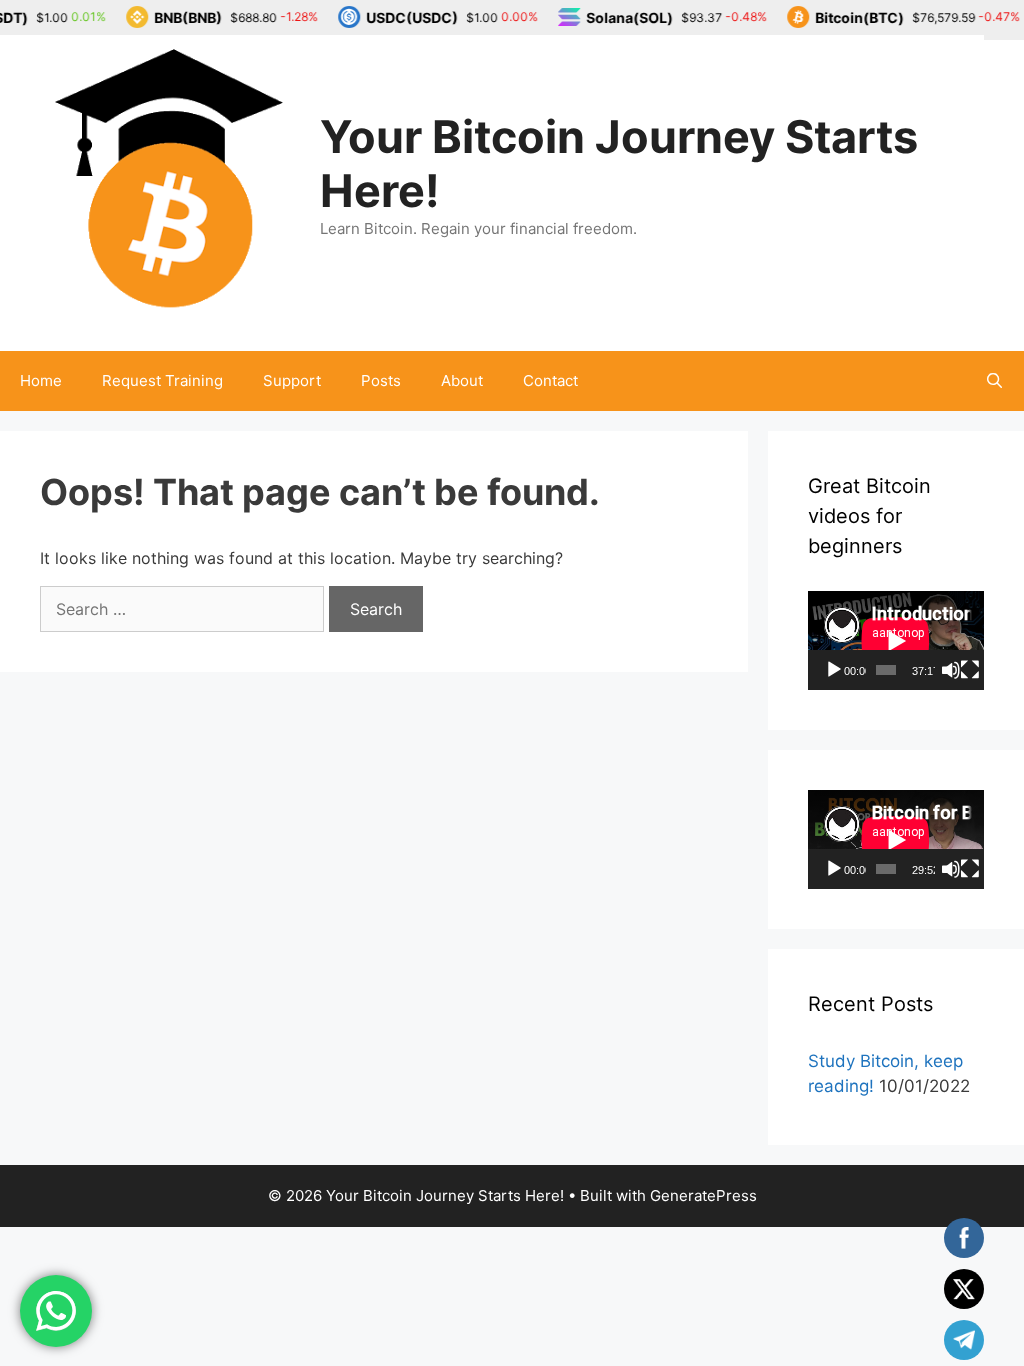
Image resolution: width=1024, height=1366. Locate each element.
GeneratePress (703, 1195)
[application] (896, 640)
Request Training (162, 380)
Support (292, 380)
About (462, 380)
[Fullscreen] (970, 670)
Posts (381, 380)
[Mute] (951, 670)
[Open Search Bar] (994, 381)
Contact (550, 380)
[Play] (834, 670)
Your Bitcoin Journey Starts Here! (619, 163)
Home (41, 380)
